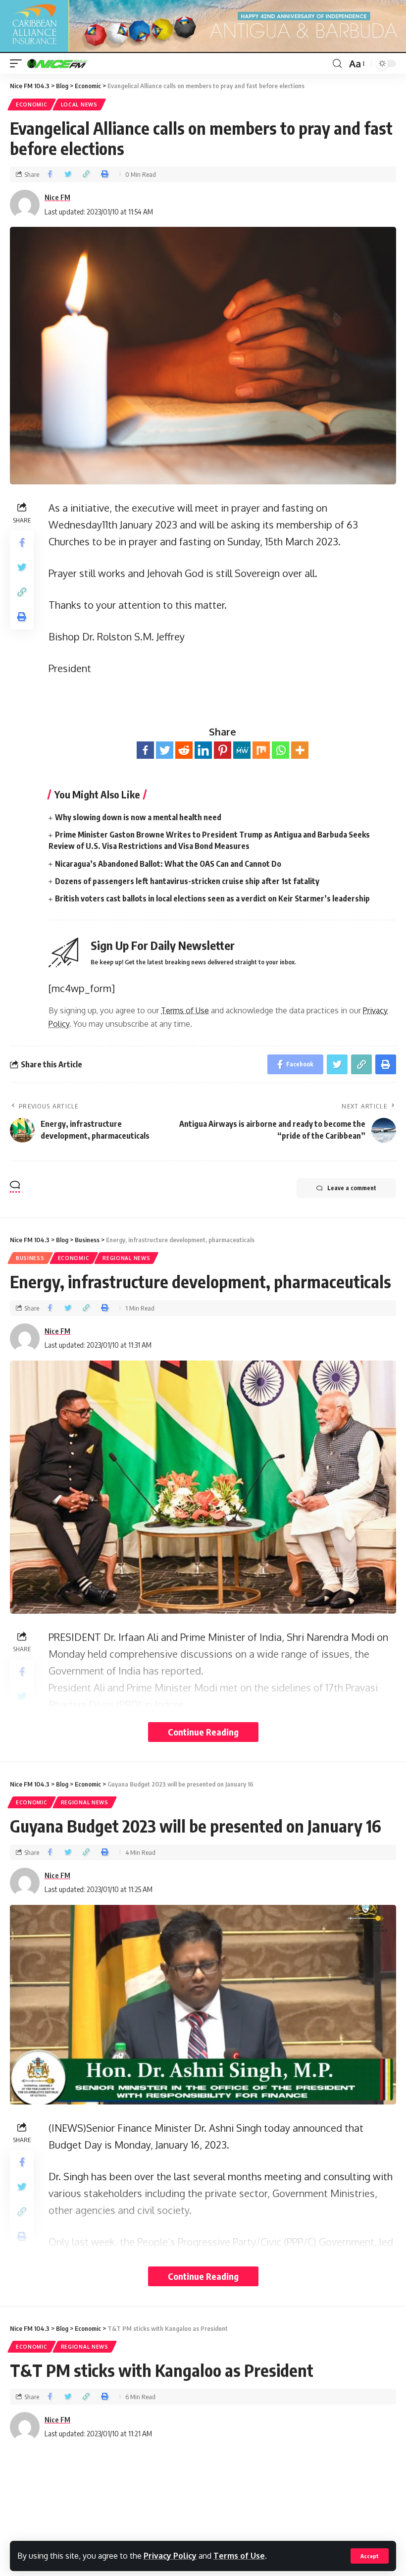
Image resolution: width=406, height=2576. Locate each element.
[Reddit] (184, 750)
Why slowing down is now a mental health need (138, 817)
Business (30, 1258)
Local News (79, 105)
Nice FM (57, 197)
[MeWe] (242, 750)
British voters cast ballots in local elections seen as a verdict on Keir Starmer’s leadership (212, 898)
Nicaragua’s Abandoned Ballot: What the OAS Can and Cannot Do (168, 864)
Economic (32, 105)
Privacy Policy (170, 2556)
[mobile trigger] (18, 63)
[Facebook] (145, 750)
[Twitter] (165, 750)
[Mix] (261, 750)
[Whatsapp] (280, 750)
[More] (300, 750)
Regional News (126, 1258)
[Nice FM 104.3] (69, 63)
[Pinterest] (223, 750)
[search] (337, 64)
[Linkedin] (203, 750)
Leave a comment (352, 1188)
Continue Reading (203, 1732)
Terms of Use (239, 2556)
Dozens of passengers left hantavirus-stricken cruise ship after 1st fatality (187, 881)
